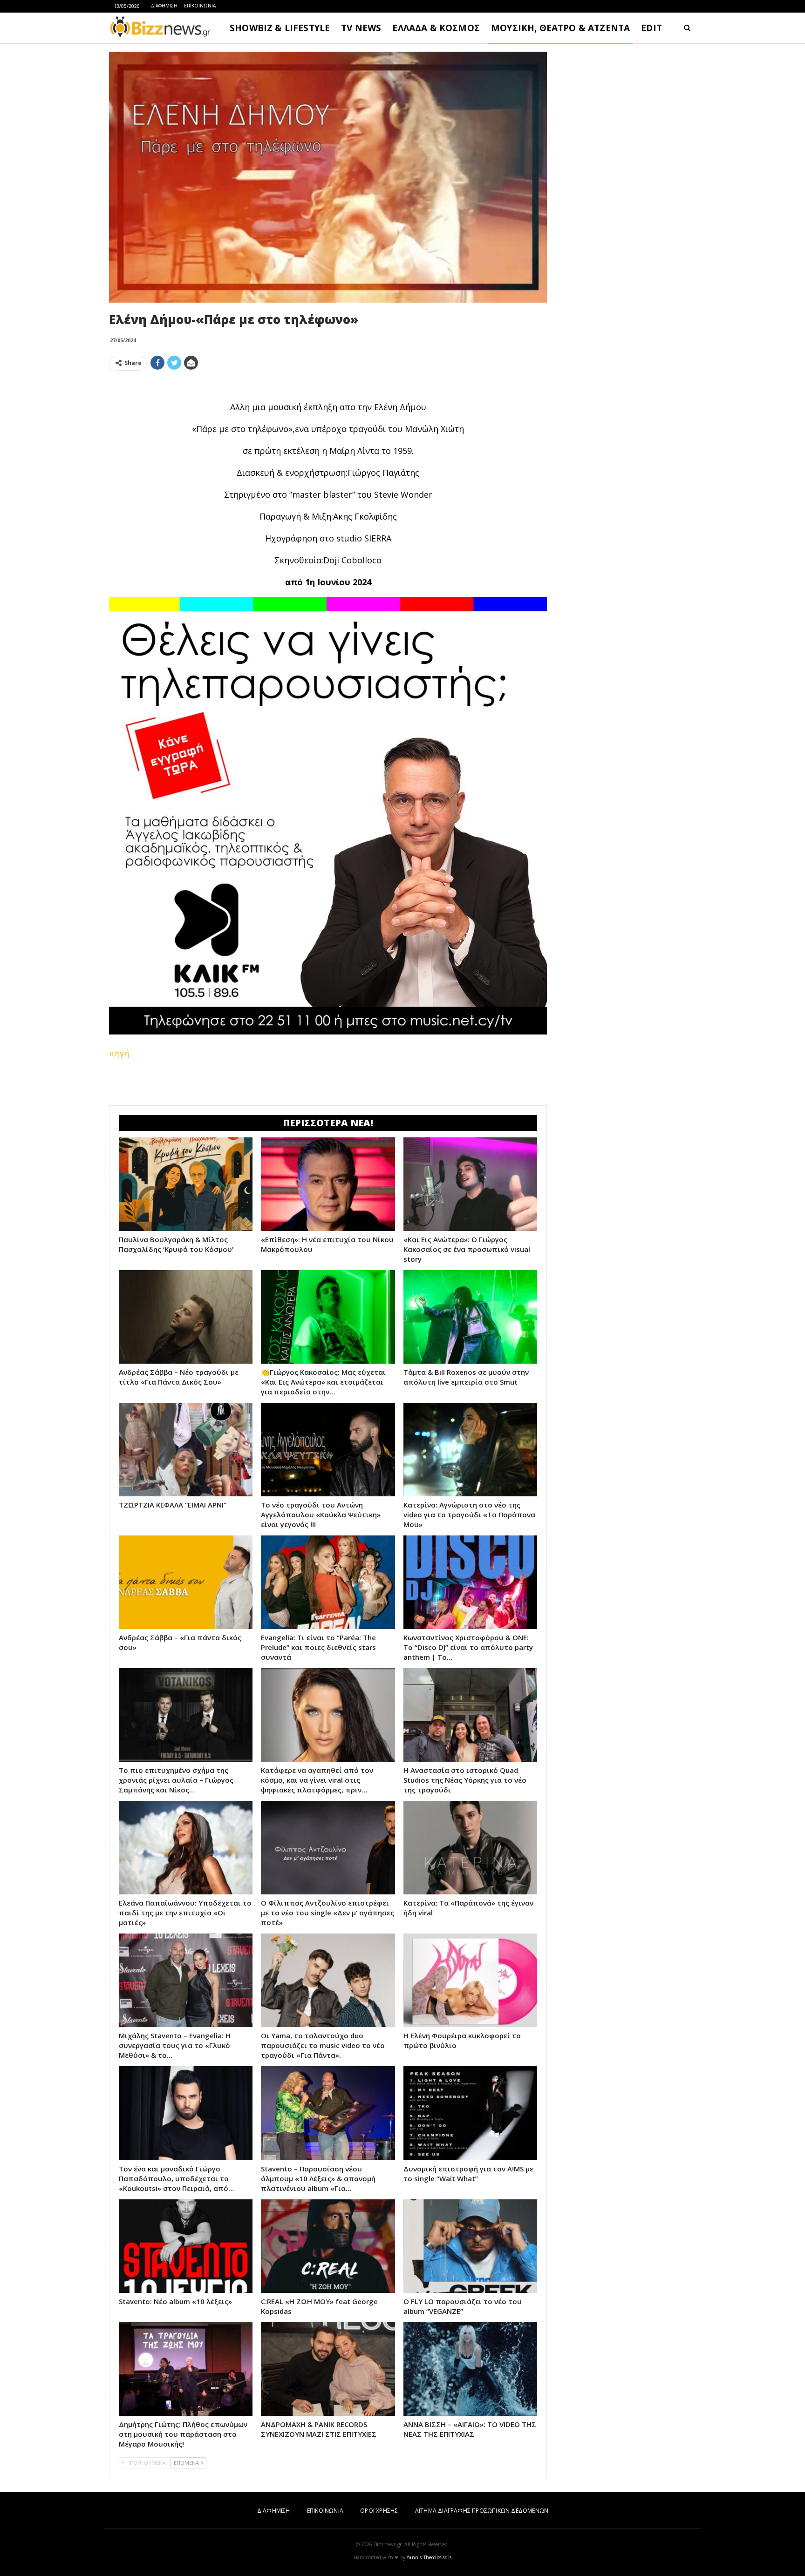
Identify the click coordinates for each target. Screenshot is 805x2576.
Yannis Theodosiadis (429, 2557)
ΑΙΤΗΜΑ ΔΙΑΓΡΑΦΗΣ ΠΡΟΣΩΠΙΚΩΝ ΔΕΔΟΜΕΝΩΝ (482, 2511)
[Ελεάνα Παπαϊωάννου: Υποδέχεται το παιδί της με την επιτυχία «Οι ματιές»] (186, 1848)
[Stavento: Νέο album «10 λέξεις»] (186, 2246)
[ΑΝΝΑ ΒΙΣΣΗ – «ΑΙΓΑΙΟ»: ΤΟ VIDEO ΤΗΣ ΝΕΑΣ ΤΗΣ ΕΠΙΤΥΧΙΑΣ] (470, 2369)
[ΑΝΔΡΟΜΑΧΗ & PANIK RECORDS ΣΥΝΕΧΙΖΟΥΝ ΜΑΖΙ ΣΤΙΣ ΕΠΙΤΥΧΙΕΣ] (328, 2369)
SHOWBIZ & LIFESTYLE (280, 28)
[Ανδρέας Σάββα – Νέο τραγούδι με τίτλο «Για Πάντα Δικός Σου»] (186, 1317)
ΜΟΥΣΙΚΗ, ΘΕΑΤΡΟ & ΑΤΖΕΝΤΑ (560, 28)
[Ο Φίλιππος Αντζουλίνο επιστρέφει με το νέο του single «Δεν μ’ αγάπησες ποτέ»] (328, 1848)
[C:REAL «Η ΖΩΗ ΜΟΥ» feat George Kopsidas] (328, 2246)
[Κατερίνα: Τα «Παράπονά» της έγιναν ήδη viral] (470, 1848)
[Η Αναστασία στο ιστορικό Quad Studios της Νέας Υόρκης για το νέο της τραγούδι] (470, 1715)
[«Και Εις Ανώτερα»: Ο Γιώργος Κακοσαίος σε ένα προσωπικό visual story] (470, 1184)
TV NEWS (361, 28)
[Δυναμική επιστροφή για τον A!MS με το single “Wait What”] (470, 2113)
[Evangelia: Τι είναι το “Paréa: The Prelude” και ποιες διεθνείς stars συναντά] (328, 1582)
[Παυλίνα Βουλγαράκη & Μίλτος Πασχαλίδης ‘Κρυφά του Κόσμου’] (186, 1184)
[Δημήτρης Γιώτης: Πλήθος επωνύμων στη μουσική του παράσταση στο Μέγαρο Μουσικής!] (186, 2369)
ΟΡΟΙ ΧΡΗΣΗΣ (379, 2511)
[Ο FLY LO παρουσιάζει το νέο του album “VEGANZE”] (470, 2246)
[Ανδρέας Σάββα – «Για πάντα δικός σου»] (186, 1582)
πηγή (119, 1053)
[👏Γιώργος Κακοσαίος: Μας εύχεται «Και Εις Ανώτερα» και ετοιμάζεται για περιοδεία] (328, 1317)
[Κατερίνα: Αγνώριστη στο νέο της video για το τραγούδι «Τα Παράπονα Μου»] (470, 1450)
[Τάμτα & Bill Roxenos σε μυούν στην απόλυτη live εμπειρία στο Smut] (470, 1317)
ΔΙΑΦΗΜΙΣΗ (164, 6)
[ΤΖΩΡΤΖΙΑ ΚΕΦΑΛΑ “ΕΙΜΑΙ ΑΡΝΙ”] (186, 1450)
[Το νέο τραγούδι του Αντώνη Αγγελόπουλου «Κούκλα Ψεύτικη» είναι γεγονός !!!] (328, 1450)
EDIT (652, 28)
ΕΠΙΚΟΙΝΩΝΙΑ (200, 6)
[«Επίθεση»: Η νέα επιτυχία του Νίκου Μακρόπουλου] (328, 1184)
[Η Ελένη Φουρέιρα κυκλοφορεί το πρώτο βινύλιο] (470, 1980)
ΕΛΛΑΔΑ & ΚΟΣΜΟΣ (436, 28)
